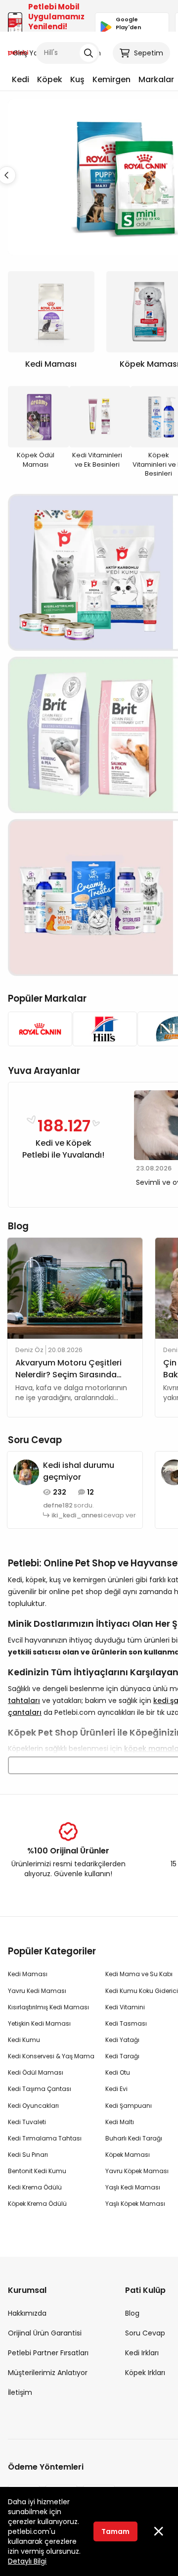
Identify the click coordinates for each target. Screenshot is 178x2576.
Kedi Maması (28, 1974)
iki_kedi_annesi (77, 1515)
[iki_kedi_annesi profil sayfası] (26, 1471)
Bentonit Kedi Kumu (37, 2171)
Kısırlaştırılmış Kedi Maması (48, 2007)
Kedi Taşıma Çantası (40, 2089)
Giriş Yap (28, 53)
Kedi (21, 79)
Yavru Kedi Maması (37, 1991)
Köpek (50, 79)
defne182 (58, 1506)
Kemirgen (111, 79)
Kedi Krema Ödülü (35, 2187)
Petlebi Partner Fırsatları (48, 2353)
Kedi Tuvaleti (27, 2122)
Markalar (156, 79)
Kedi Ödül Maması (36, 2072)
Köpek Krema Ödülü (37, 2204)
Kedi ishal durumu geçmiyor (79, 1471)
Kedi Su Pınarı (28, 2155)
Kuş (77, 79)
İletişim (20, 2392)
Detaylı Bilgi (27, 2561)
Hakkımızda (27, 2313)
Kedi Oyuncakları (33, 2106)
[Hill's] (102, 1029)
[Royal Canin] (37, 1029)
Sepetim (149, 53)
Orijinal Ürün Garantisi (45, 2333)
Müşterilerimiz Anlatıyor (48, 2373)
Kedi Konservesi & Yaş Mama (51, 2056)
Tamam (115, 2531)
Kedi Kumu (24, 2040)
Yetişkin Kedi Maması (39, 2023)
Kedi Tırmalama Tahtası (45, 2138)
